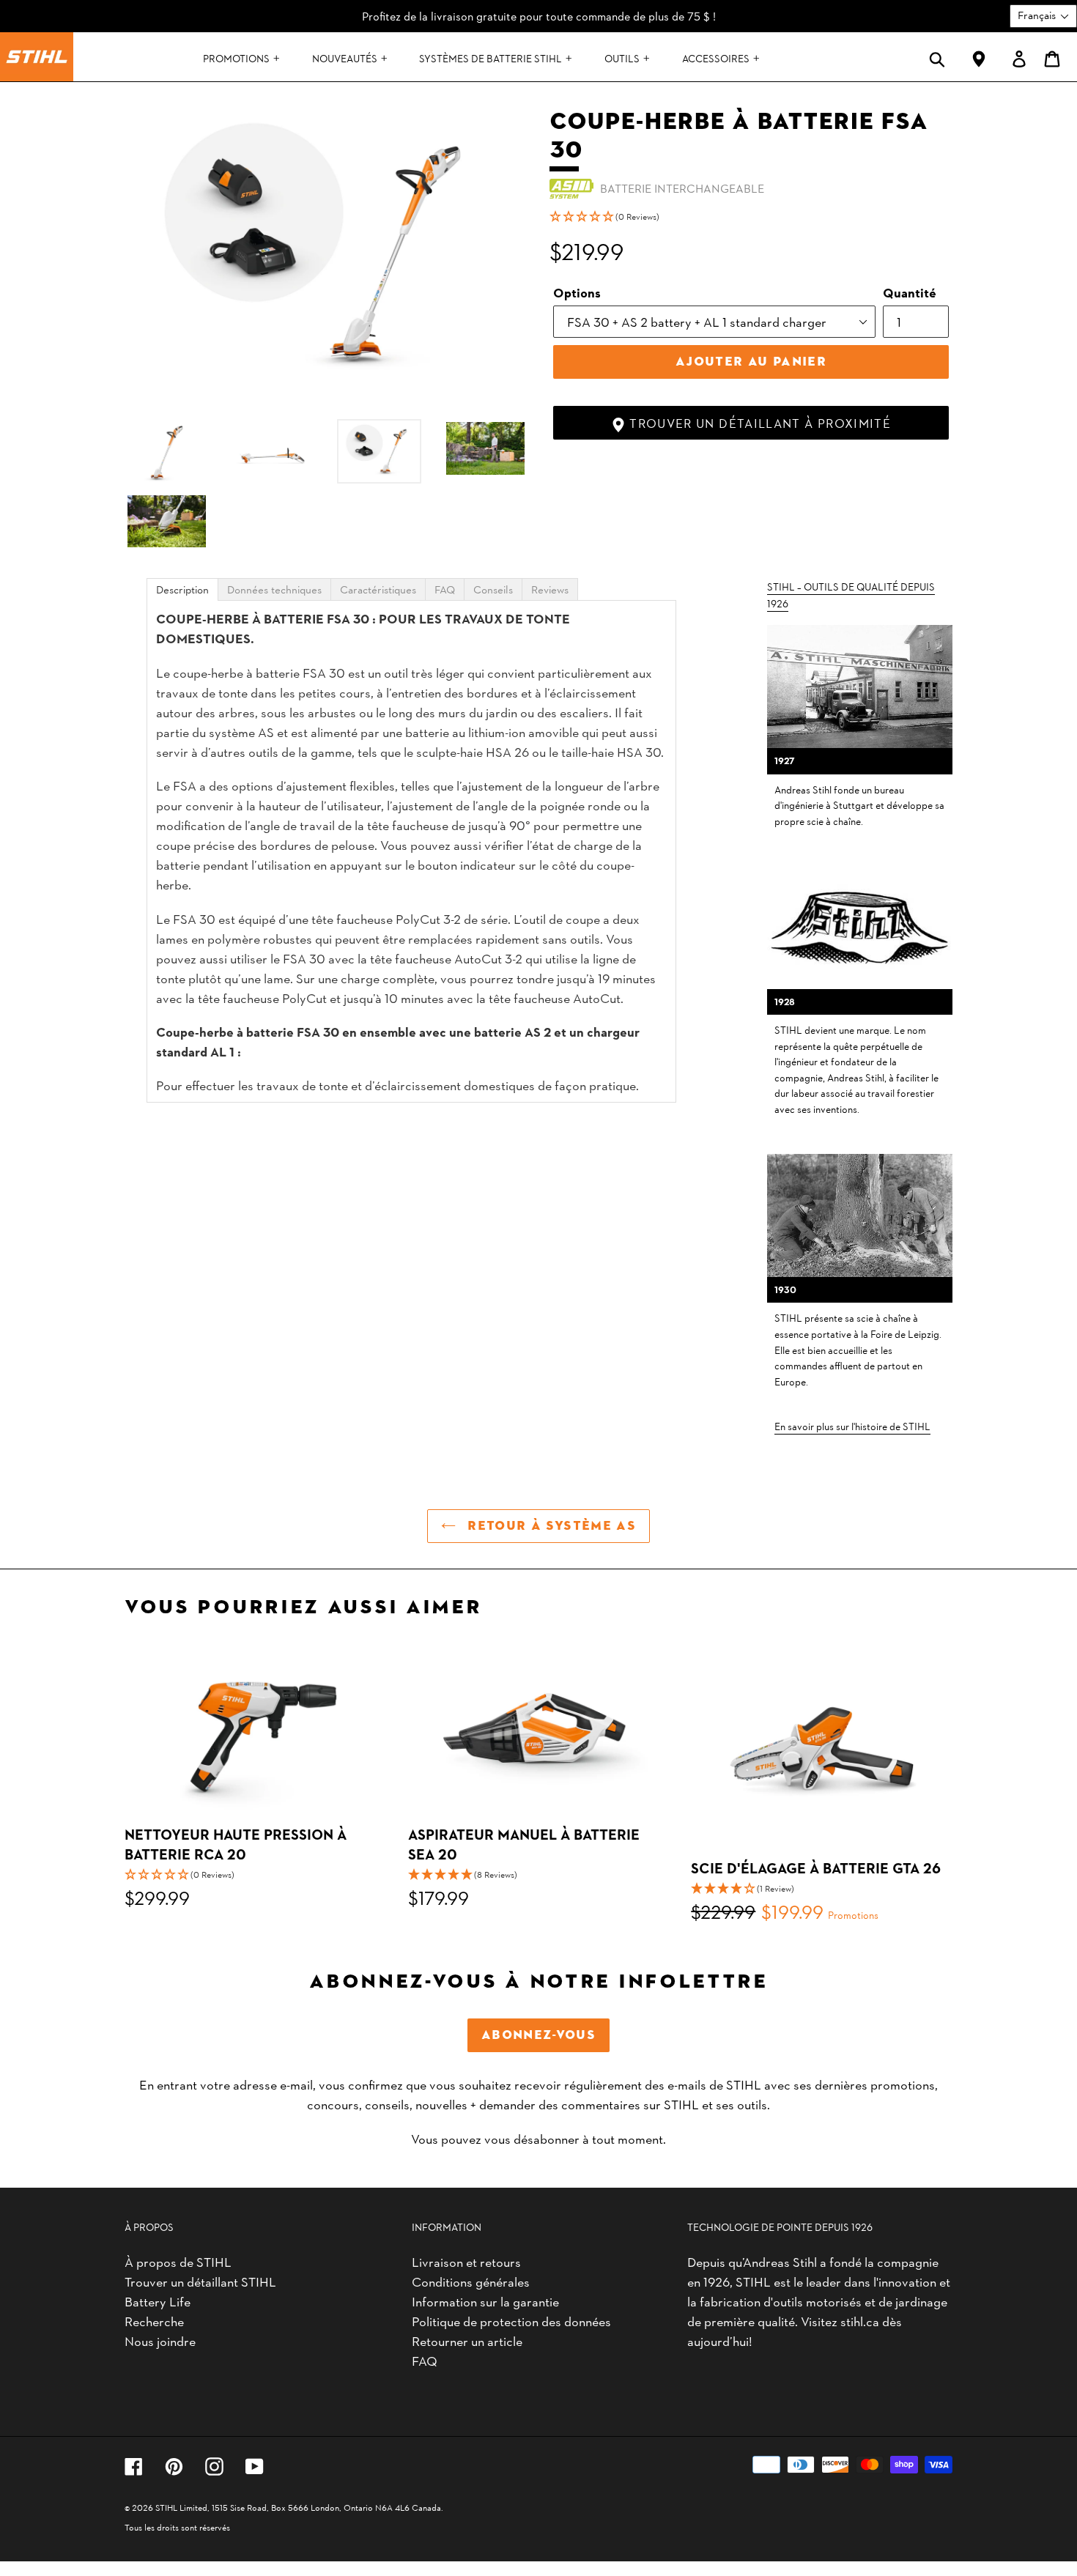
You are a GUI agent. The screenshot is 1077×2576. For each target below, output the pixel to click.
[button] (751, 216)
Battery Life (158, 2301)
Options (577, 292)
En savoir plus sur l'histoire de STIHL (852, 1426)
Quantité (910, 292)
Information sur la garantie (485, 2301)
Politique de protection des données (511, 2321)
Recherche (154, 2321)
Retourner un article (467, 2340)
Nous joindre (160, 2340)
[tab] (182, 589)
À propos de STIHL (178, 2261)
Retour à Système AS (549, 1526)
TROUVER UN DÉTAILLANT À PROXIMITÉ (758, 423)
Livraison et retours (466, 2261)
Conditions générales (471, 2281)
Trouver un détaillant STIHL (200, 2281)
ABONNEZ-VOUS (538, 2035)
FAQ (425, 2360)
